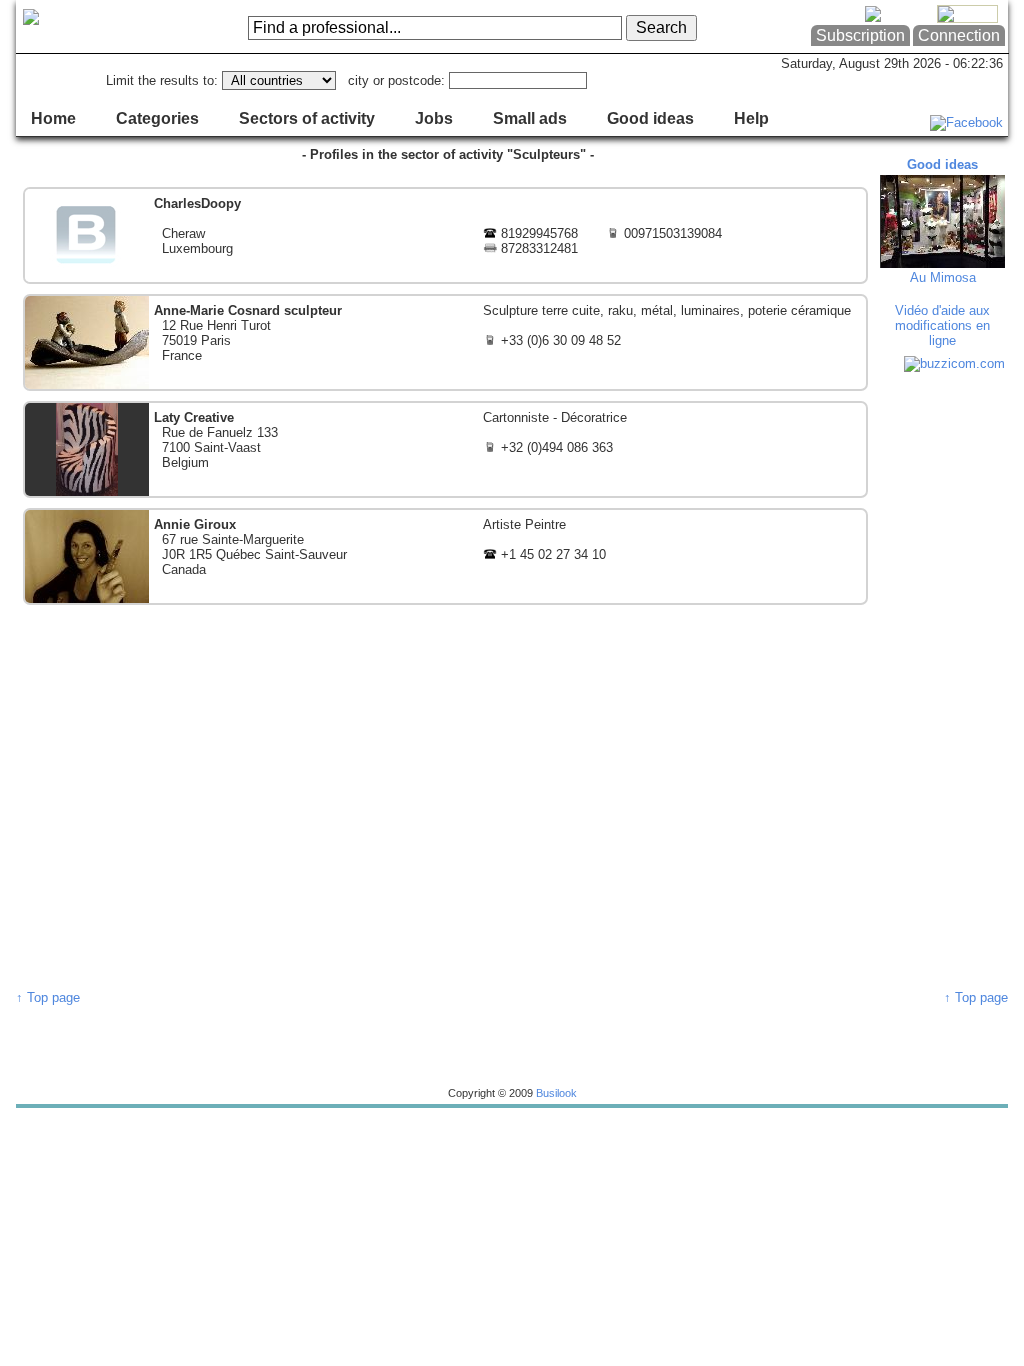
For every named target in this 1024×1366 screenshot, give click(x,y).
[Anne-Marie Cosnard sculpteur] (445, 342)
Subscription (860, 35)
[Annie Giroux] (445, 556)
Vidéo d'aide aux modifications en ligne (942, 325)
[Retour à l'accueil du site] (96, 27)
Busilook (556, 1093)
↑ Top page (48, 997)
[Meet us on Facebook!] (966, 122)
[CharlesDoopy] (445, 235)
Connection (959, 35)
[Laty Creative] (445, 449)
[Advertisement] (945, 680)
